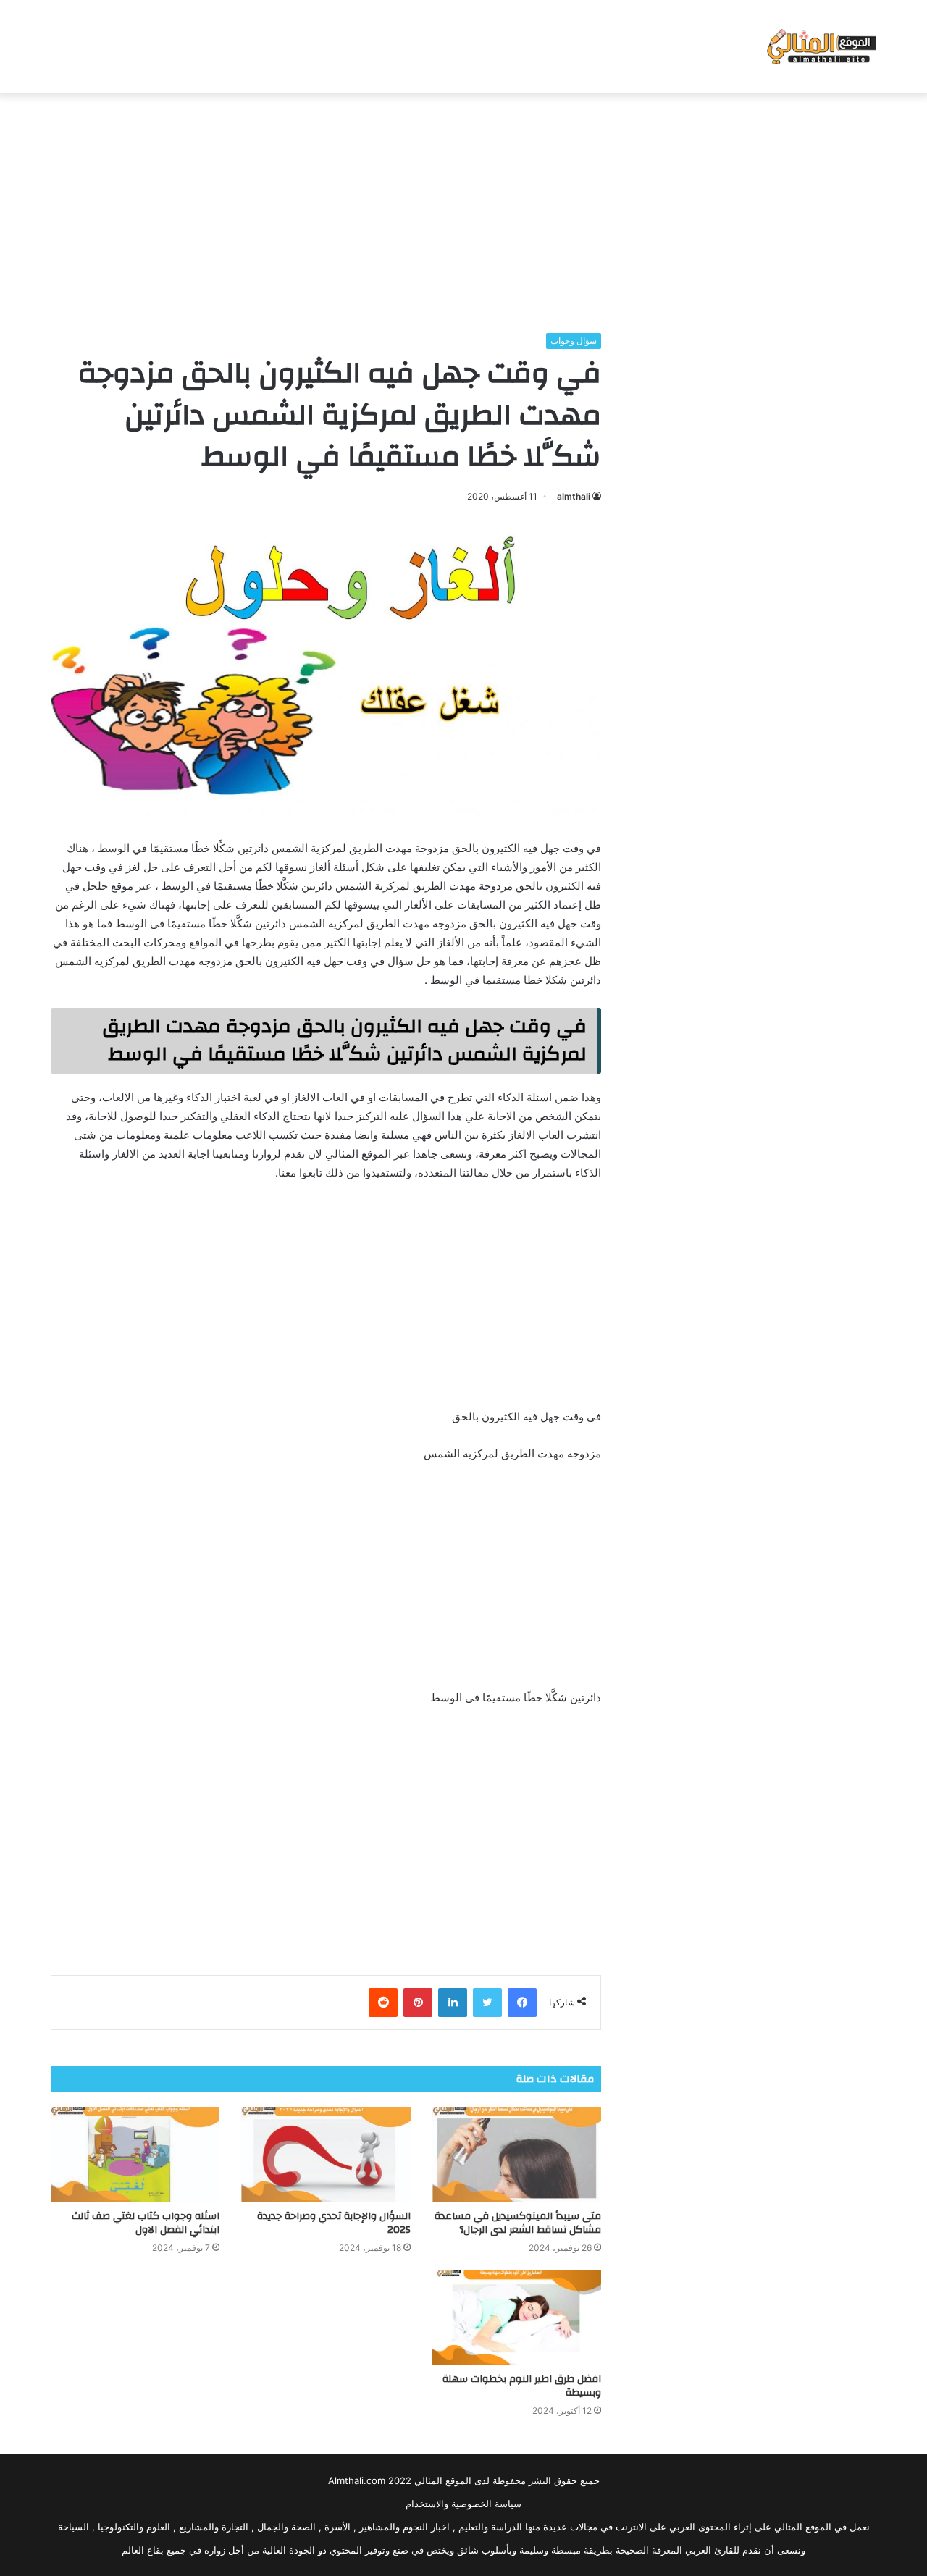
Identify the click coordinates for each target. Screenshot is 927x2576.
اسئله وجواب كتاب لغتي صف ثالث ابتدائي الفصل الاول (146, 2223)
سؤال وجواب (574, 341)
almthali (574, 496)
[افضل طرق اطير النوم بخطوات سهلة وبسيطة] (517, 2318)
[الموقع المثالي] (820, 47)
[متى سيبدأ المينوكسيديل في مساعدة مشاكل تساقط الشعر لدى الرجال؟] (517, 2155)
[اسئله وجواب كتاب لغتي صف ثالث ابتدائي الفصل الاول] (135, 2155)
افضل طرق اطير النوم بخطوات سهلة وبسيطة (522, 2386)
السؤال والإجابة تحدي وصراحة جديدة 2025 (334, 2223)
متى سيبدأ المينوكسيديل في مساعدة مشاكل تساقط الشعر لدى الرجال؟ (518, 2223)
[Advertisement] (463, 209)
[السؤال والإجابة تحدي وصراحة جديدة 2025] (326, 2155)
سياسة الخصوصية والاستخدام (463, 2504)
